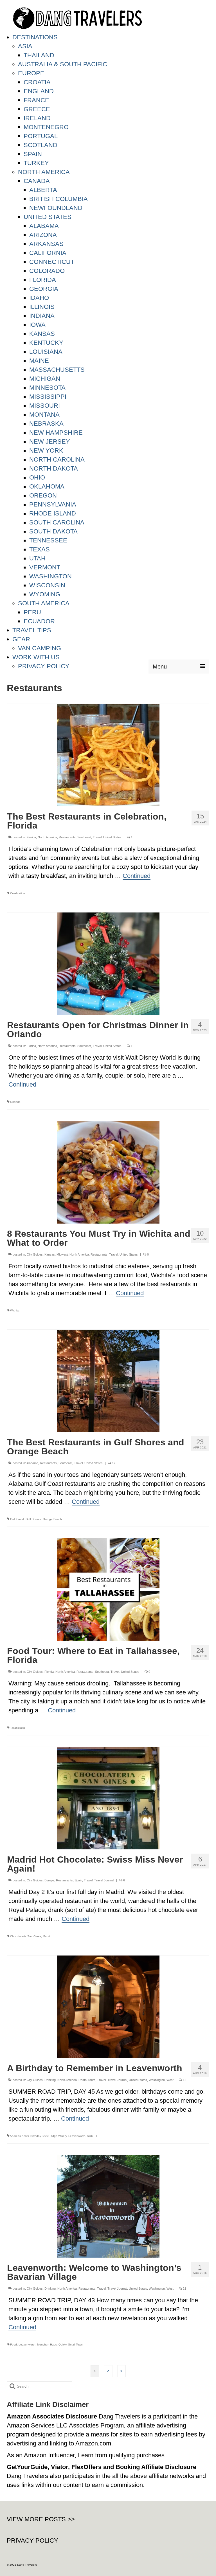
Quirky (62, 2345)
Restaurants (67, 837)
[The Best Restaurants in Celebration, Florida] (108, 755)
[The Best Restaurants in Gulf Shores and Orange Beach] (108, 1380)
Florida (31, 837)
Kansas (50, 1254)
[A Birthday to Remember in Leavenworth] (108, 2006)
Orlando (15, 1102)
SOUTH (92, 2136)
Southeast (84, 837)
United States (112, 837)
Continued (137, 876)
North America (47, 837)
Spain (78, 1880)
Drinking (50, 2080)
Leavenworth (77, 2136)
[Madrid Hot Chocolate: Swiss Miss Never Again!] (108, 1798)
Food (13, 2345)
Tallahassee (18, 1728)
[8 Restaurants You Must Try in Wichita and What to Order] (108, 1172)
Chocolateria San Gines (26, 1936)
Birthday (36, 2136)
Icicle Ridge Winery (55, 2136)
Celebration (18, 893)
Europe (49, 1880)
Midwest (62, 1254)
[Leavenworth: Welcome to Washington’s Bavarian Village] (108, 2206)
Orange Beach (52, 1519)
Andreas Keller (19, 2136)
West (170, 2080)
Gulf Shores (33, 1519)
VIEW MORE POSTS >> (41, 2519)
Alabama (32, 1463)
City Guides (35, 1254)
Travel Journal (104, 1880)
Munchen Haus (47, 2345)
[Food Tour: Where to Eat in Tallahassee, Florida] (108, 1589)
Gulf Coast (17, 1519)
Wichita (15, 1310)
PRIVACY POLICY (32, 2540)
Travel (97, 837)
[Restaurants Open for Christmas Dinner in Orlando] (108, 963)
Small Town (75, 2345)
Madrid (47, 1936)
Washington (157, 2080)
